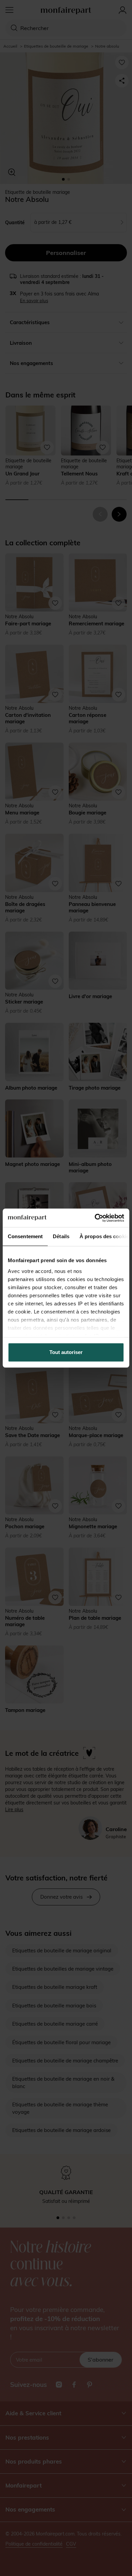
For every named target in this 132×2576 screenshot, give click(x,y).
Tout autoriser (66, 1352)
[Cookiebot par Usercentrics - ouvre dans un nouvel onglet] (95, 1218)
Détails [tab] (61, 1236)
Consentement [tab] (25, 1236)
